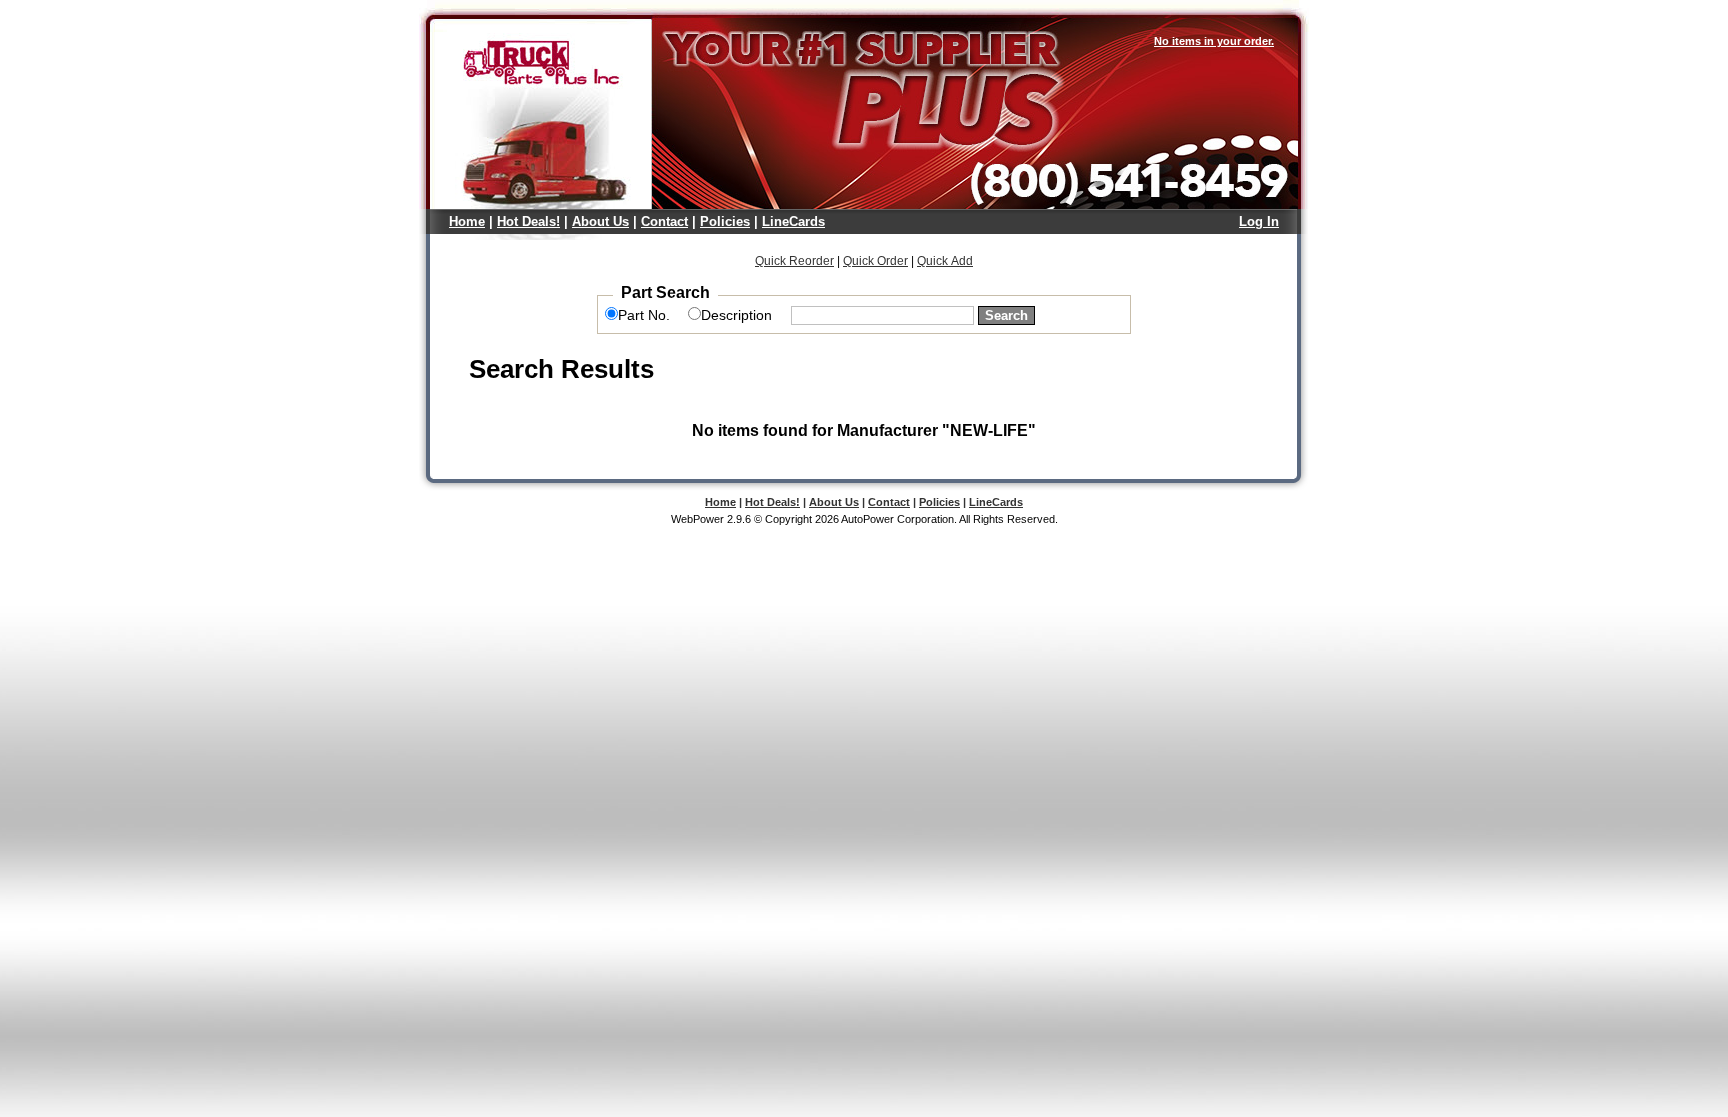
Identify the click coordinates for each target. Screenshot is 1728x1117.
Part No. (644, 315)
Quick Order (875, 261)
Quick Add (945, 261)
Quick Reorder (794, 261)
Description (736, 315)
